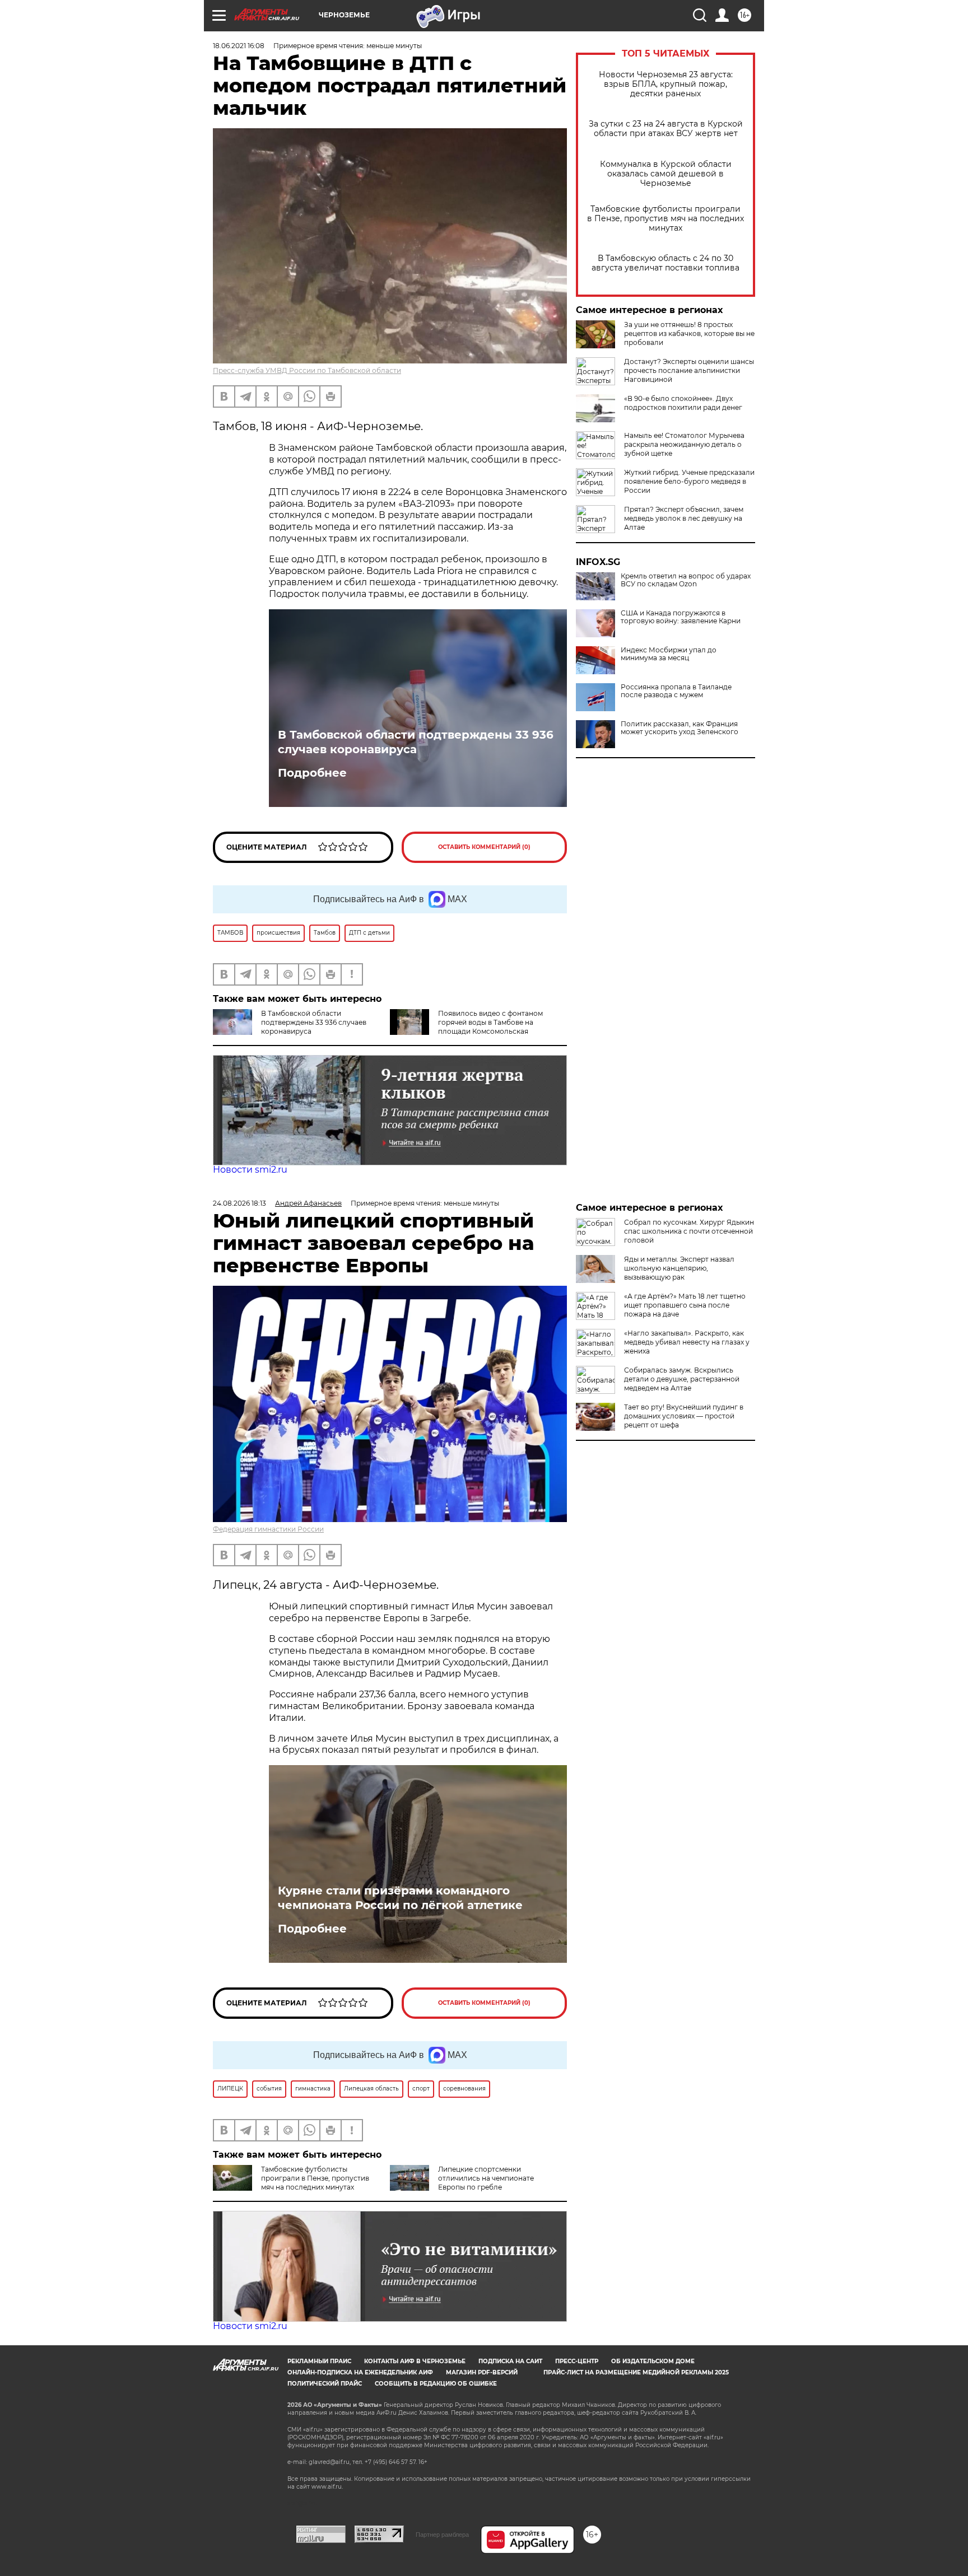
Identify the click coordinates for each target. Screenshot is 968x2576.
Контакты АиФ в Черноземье (415, 2361)
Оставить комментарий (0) (484, 847)
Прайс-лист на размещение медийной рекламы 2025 (636, 2372)
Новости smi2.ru (250, 1170)
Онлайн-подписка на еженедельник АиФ (360, 2372)
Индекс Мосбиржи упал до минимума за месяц (669, 654)
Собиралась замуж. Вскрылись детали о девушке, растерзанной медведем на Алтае (682, 1379)
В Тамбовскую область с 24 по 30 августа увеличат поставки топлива (665, 263)
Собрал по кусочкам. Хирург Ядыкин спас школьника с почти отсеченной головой (689, 1231)
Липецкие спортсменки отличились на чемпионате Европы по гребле (486, 2178)
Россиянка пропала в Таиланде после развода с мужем (676, 691)
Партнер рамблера (442, 2535)
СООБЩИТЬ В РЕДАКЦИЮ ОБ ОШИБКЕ (436, 2384)
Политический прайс (325, 2384)
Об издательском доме (653, 2361)
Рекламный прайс (319, 2361)
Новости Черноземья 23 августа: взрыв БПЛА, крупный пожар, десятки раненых (666, 84)
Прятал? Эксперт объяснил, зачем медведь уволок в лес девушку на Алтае (684, 518)
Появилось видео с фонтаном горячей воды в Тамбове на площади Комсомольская (490, 1022)
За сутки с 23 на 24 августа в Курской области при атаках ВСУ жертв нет (666, 129)
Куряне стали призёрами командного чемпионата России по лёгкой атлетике (400, 1898)
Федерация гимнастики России (268, 1529)
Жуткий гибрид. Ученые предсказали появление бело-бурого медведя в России (689, 481)
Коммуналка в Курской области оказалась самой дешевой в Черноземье (666, 174)
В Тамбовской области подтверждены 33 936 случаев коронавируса (416, 742)
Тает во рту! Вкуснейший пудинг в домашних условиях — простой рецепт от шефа (684, 1416)
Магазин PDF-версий (482, 2372)
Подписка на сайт (510, 2361)
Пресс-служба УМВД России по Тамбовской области (307, 370)
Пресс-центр (577, 2361)
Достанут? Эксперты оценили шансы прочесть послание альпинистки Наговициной (689, 370)
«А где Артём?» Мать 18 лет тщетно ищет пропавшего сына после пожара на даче (685, 1305)
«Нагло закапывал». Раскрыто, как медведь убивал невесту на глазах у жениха (687, 1342)
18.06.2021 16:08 (239, 46)
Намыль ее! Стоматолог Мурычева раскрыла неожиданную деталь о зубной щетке (684, 444)
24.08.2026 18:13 (239, 1203)
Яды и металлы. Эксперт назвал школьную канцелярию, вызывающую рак (679, 1268)
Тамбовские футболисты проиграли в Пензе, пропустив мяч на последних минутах (665, 219)
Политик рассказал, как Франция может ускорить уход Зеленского (680, 728)
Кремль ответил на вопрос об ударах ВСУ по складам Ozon (686, 580)
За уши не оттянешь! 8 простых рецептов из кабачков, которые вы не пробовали (689, 333)
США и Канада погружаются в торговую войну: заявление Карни (681, 617)
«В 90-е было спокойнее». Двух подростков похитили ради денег (683, 403)
